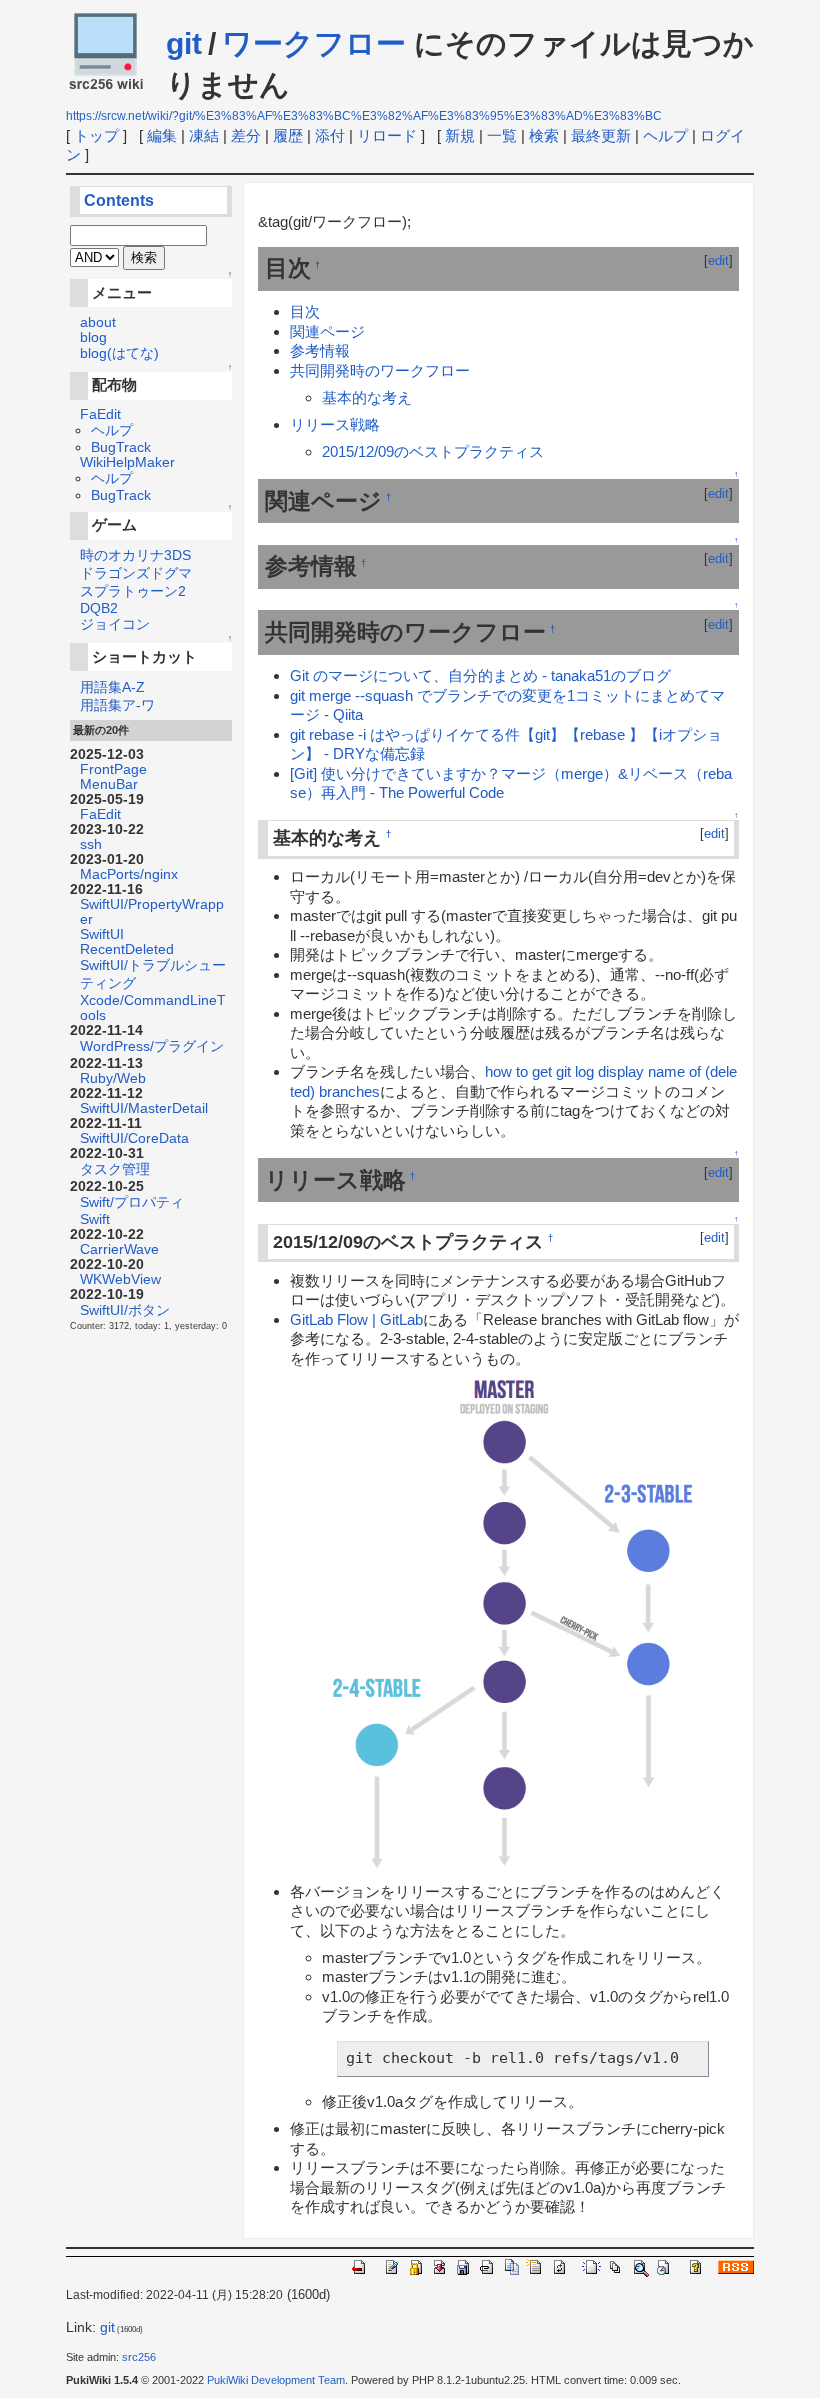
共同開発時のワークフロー (380, 370)
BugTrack (121, 447)
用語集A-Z (112, 687)
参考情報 (320, 350)
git (184, 43)
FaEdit (100, 414)
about (98, 322)
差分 (246, 135)
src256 (139, 2357)
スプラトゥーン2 (133, 591)
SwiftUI (102, 934)
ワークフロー (314, 43)
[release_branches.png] (514, 1623)
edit (718, 260)
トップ (96, 135)
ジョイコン (115, 624)
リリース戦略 (335, 424)
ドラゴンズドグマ (136, 573)
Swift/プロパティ (132, 1202)
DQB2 (99, 608)
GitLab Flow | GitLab (356, 1319)
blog (93, 337)
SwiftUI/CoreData (134, 1138)
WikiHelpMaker (127, 462)
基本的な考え (367, 397)
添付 (330, 135)
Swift (95, 1219)
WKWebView (120, 1279)
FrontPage (113, 769)
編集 (162, 135)
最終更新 (601, 135)
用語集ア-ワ (117, 705)
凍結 (204, 135)
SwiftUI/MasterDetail (144, 1108)
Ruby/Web (113, 1078)
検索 (544, 135)
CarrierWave (119, 1249)
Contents (119, 200)
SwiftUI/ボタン (125, 1310)
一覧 (502, 135)
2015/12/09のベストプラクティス (433, 451)
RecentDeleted (127, 949)
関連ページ (327, 331)
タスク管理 (115, 1169)
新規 (460, 135)
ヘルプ (665, 135)
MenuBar (109, 784)
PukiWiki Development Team (276, 2380)
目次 (305, 311)
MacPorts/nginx (129, 874)
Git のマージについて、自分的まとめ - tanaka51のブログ (480, 675)
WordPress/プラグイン (152, 1046)
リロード (387, 135)
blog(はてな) (119, 353)
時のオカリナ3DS (135, 555)
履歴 (288, 135)
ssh (91, 844)
